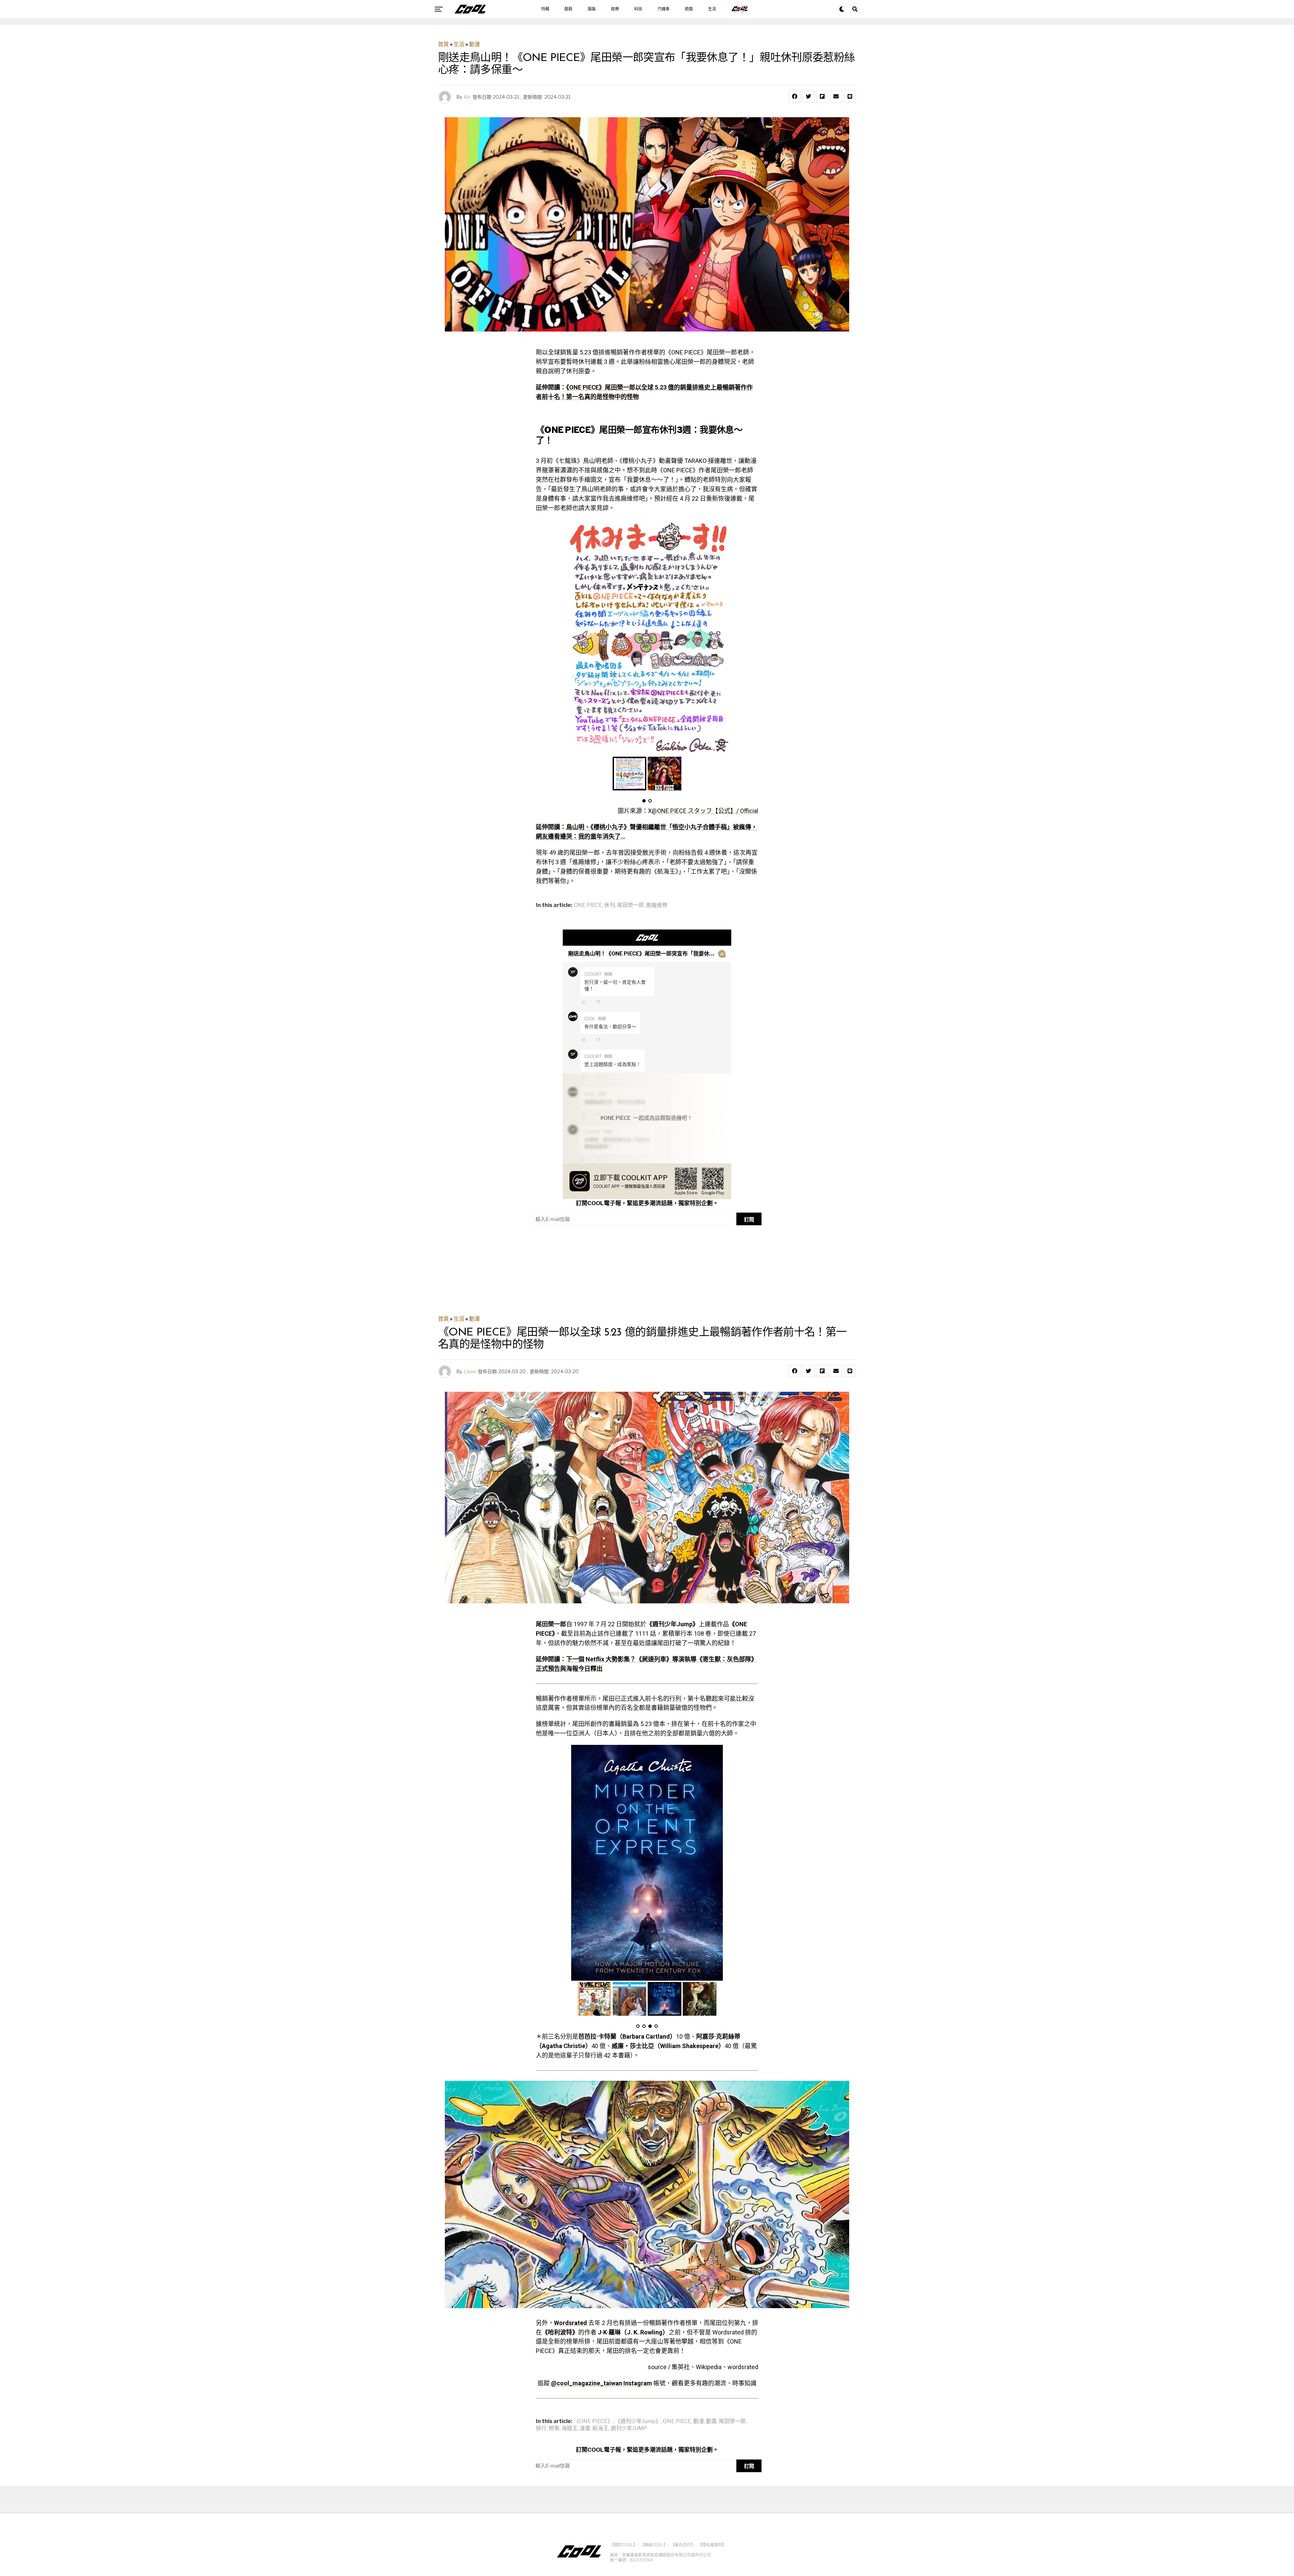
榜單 (554, 2428)
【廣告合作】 (682, 2545)
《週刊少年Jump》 (638, 2421)
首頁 (443, 44)
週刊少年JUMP (629, 2428)
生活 (712, 9)
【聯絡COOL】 (653, 2545)
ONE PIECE (588, 905)
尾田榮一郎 (630, 905)
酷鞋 (568, 9)
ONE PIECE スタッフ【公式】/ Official (708, 811)
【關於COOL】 (623, 2545)
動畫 (711, 2421)
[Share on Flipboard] (822, 96)
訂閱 (749, 1219)
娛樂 (615, 9)
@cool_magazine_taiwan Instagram (602, 2383)
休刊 (610, 905)
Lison (470, 1371)
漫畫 (585, 2428)
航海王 (600, 2428)
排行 (541, 2428)
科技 (638, 9)
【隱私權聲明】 (712, 2545)
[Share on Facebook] (795, 96)
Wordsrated (571, 2323)
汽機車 (664, 9)
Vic (467, 97)
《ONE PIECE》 (593, 2421)
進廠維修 (657, 905)
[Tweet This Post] (808, 96)
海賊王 (569, 2428)
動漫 (474, 44)
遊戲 (689, 9)
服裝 (592, 9)
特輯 (545, 9)
